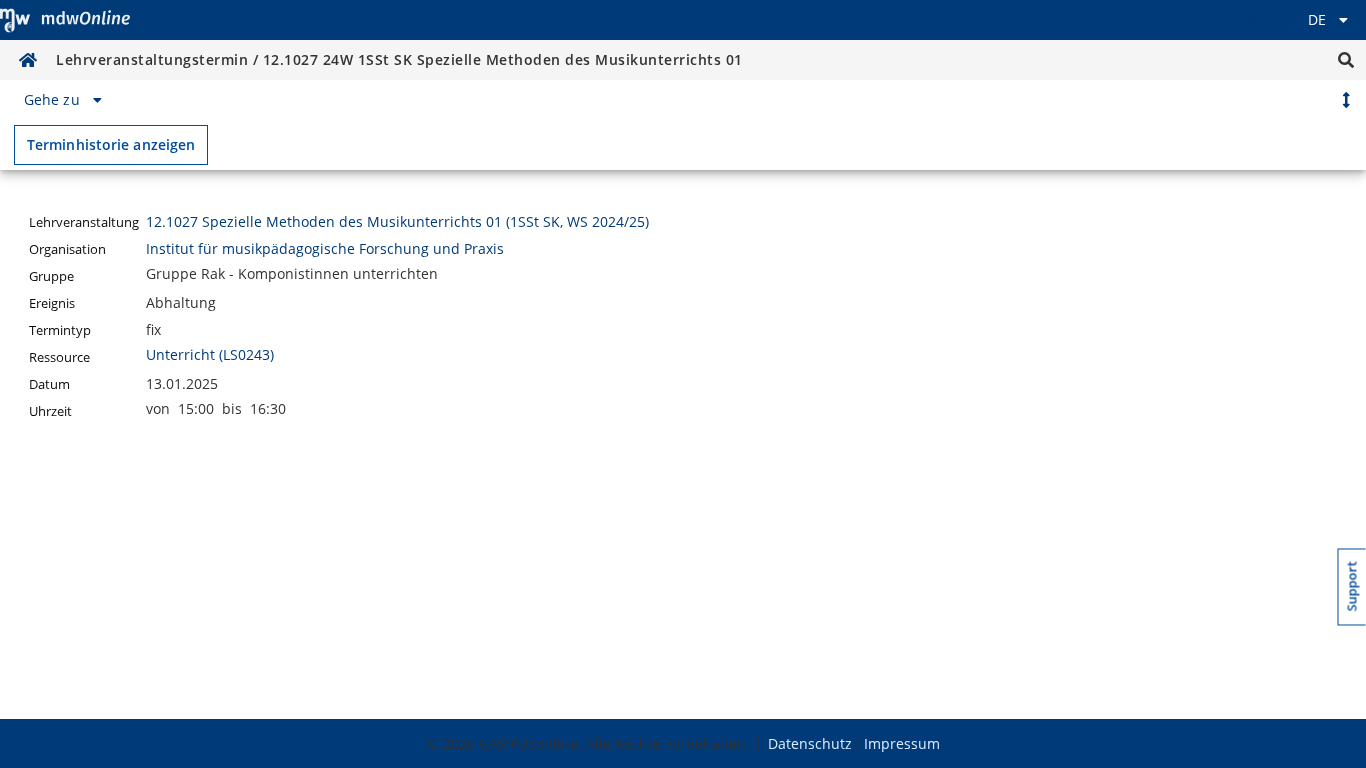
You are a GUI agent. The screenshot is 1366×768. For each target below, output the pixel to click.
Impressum (902, 743)
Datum (49, 384)
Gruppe (51, 276)
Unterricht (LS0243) (210, 354)
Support (1352, 586)
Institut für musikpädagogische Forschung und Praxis (325, 248)
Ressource (59, 357)
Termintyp (60, 330)
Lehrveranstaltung (84, 222)
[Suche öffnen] (1346, 60)
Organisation (67, 249)
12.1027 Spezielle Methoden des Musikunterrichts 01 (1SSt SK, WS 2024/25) (397, 221)
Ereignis (52, 303)
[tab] (66, 100)
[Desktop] (65, 20)
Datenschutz (810, 743)
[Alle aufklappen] (1346, 100)
